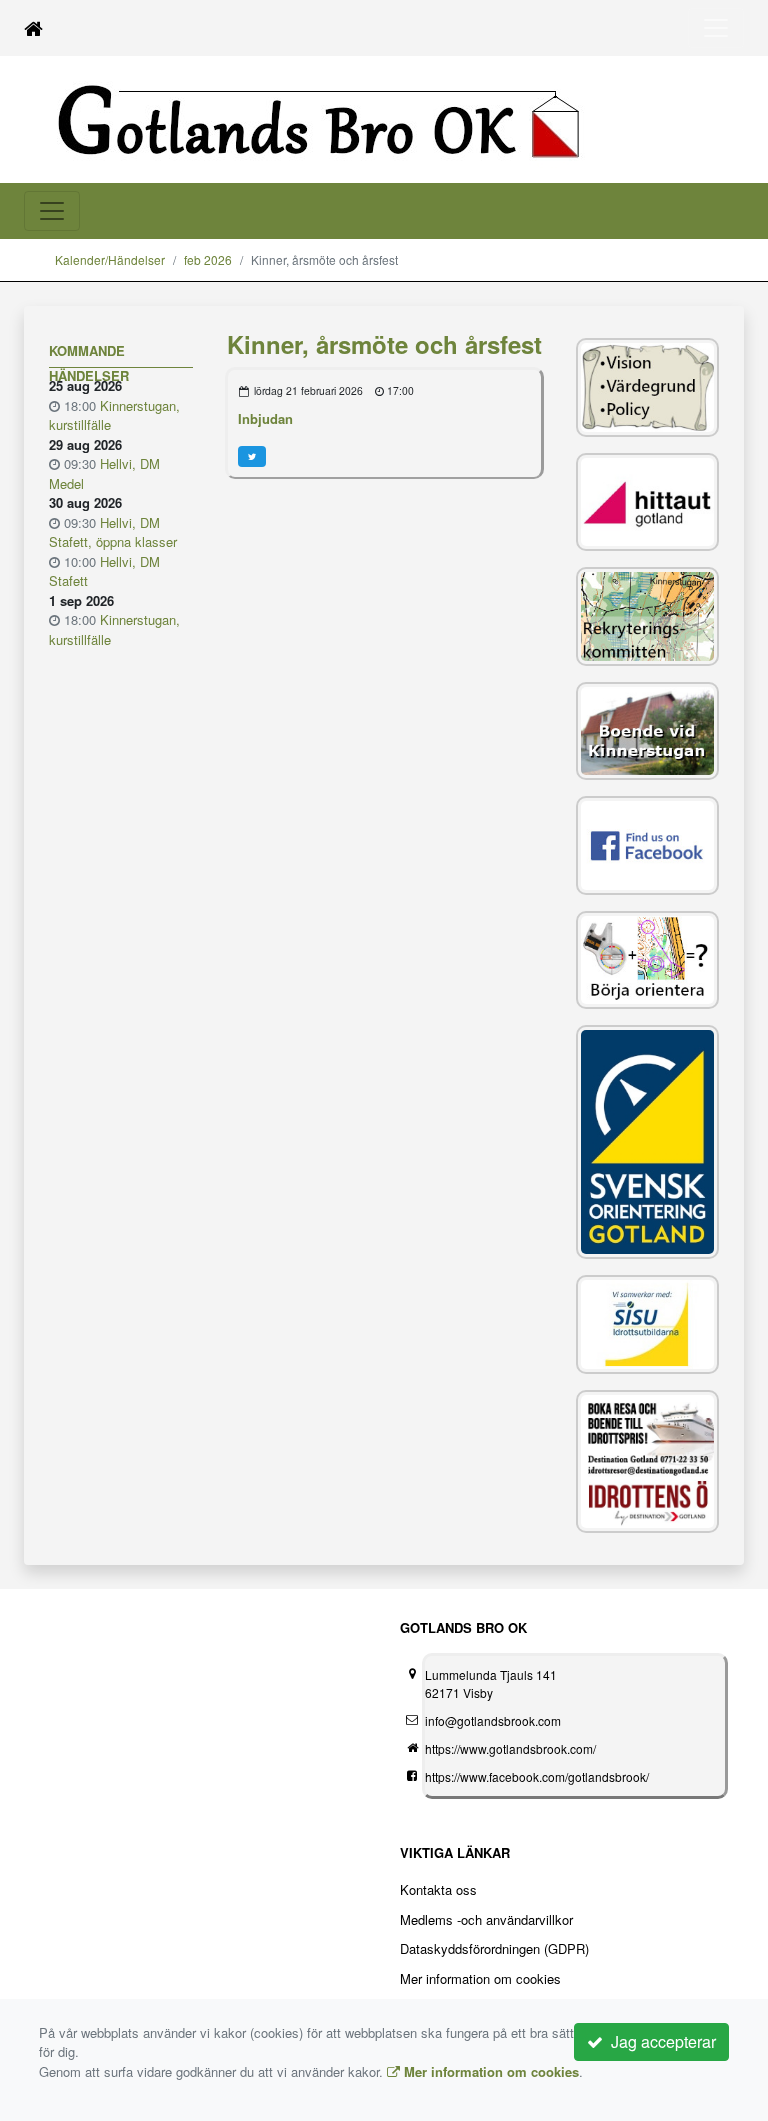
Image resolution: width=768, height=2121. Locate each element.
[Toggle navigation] (716, 28)
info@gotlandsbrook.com (493, 1720)
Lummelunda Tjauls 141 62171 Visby (491, 1683)
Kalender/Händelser (110, 259)
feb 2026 (208, 259)
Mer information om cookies (480, 1978)
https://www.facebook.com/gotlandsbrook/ (537, 1776)
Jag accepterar (659, 2041)
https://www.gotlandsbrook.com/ (510, 1748)
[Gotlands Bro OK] (349, 118)
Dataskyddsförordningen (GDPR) (494, 1948)
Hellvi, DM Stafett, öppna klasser (113, 532)
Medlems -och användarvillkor (486, 1919)
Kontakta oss (438, 1889)
